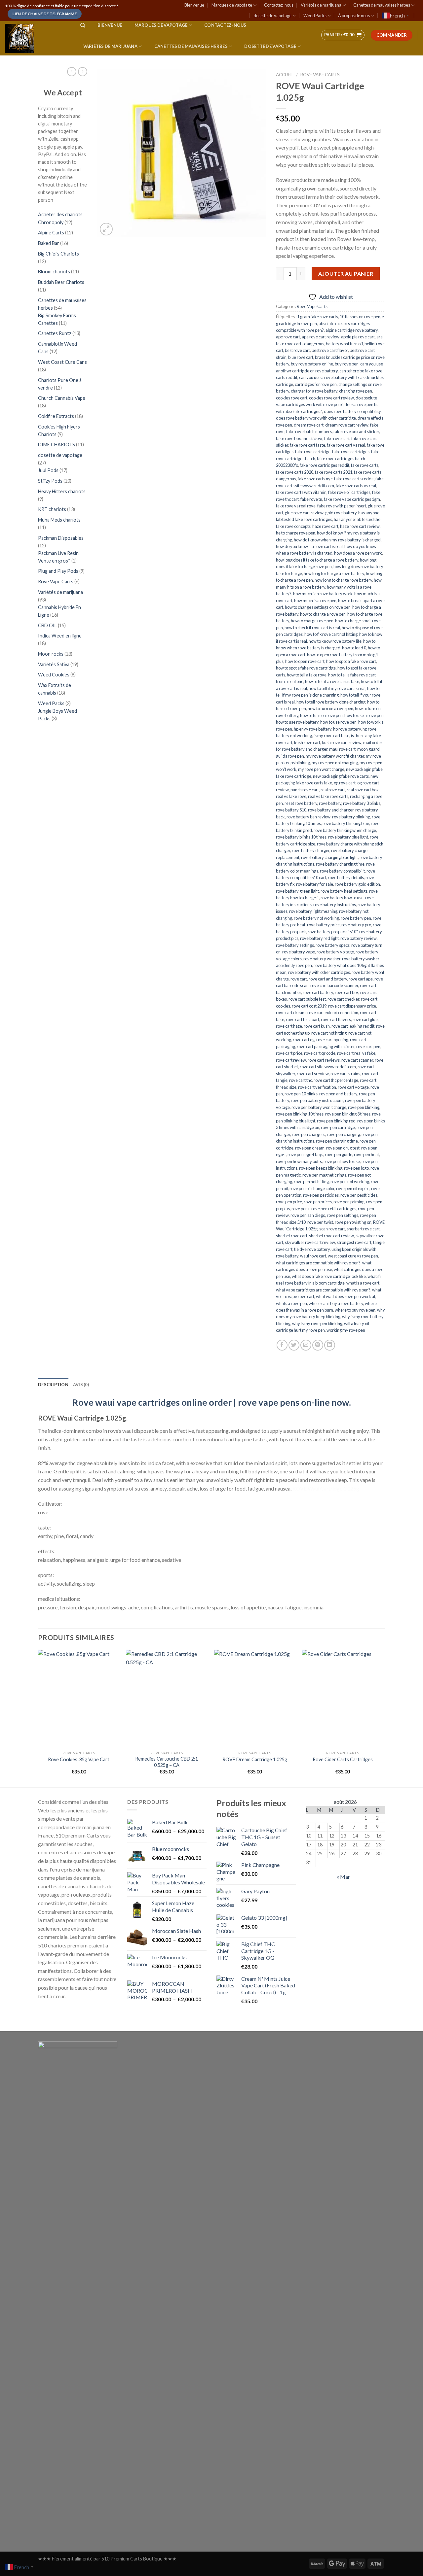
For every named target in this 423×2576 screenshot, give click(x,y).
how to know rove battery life (335, 641)
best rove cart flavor (330, 350)
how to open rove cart (305, 661)
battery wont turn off (344, 344)
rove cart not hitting (329, 1033)
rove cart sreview (313, 1074)
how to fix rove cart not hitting (331, 634)
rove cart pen (368, 1047)
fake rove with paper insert (342, 506)
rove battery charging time (340, 864)
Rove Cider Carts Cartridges (343, 1759)
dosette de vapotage (272, 16)
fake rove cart (337, 438)
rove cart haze (289, 1026)
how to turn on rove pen (321, 715)
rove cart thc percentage (336, 1080)
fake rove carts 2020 (295, 472)
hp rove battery (347, 729)
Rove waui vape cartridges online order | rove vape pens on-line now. (212, 1402)
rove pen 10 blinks (301, 1094)
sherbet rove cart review (331, 1236)
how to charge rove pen (312, 621)
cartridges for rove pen (316, 384)
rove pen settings (343, 1215)
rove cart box (347, 992)
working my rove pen (346, 1330)
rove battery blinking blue (346, 823)
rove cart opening (332, 1040)
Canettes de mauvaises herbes (382, 5)
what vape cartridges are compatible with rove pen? (323, 1290)
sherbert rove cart (363, 1229)
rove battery (330, 803)
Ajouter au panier (346, 274)
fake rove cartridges (351, 452)
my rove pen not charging (335, 763)
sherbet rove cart (292, 1236)
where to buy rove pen (355, 1310)
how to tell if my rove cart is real (337, 688)
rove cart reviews (324, 1060)
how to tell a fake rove (307, 675)
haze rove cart (325, 526)
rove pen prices (318, 1202)
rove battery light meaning (313, 911)
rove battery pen (356, 918)
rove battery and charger (331, 810)
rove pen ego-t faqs (305, 1154)
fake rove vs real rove (296, 506)
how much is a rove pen (315, 601)
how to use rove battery (297, 722)
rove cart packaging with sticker (326, 1047)
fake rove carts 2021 (334, 472)
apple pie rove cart (358, 337)
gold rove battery (341, 513)
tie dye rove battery (312, 1249)
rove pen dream (310, 1148)
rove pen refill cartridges (334, 1209)
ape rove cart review (321, 337)
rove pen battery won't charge (319, 1107)
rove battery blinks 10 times (301, 837)
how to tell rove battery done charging (331, 702)
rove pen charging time (337, 1141)
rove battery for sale (315, 884)
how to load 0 (354, 648)
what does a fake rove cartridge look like (329, 1276)
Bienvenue (194, 5)
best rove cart (297, 350)
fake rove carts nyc (315, 479)
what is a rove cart (363, 1283)
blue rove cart (301, 357)
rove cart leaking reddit (353, 1026)
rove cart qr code (320, 1053)
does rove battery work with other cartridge (316, 418)
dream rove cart (309, 425)
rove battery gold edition (357, 884)
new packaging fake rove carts (341, 776)
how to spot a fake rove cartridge (306, 668)
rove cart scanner (357, 1060)
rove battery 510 (291, 810)
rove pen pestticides (359, 1195)
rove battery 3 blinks (362, 803)
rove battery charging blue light (329, 857)
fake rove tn (311, 499)
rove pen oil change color (312, 1188)
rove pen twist (320, 1222)
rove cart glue (365, 1019)
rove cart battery (318, 992)
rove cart (299, 979)
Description (53, 1385)
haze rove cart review (360, 526)
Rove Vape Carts (312, 306)
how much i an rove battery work (323, 594)
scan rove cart (332, 1229)
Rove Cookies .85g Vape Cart (79, 1759)
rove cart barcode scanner (334, 985)
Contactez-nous (279, 5)
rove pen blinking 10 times (300, 1114)
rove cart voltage (353, 1087)
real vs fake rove (291, 796)
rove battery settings (295, 945)
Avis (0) (81, 1385)
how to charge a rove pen (323, 614)
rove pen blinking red (336, 1121)
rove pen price (289, 1202)
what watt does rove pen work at (346, 1296)
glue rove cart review (304, 513)
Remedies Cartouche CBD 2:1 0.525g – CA (167, 1762)
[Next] (383, 1718)
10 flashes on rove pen (360, 317)
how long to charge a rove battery (334, 573)
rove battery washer (322, 959)
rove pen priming (349, 1202)
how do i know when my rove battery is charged (337, 540)
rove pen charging (343, 1134)
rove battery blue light (348, 837)
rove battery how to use (342, 898)
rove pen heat (366, 1154)
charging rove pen (356, 391)
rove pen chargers (308, 1134)
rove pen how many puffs (299, 1161)
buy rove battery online (312, 364)
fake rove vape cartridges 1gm (352, 499)
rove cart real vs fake (356, 1053)
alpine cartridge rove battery (352, 330)
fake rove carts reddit (354, 479)
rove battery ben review (308, 817)
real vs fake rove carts (328, 796)
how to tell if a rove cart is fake (332, 681)
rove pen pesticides (321, 1195)
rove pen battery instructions (317, 1100)
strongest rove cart (354, 1242)
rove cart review (291, 1060)
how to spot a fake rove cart (351, 661)
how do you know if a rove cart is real (309, 546)
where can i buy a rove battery (336, 1303)
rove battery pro (356, 925)
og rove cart (345, 783)
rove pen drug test (343, 1148)
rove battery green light (297, 891)
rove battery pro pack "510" (333, 932)
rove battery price (323, 925)
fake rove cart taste (308, 445)
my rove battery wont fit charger (335, 756)
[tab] (53, 1385)
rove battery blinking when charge (345, 830)
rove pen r (301, 1209)
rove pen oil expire (353, 1188)
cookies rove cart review (331, 398)
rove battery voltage (335, 952)
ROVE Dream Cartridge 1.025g (255, 1759)
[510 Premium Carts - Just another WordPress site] (36, 38)
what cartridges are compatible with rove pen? (318, 1263)
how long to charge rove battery (343, 580)
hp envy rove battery (313, 729)
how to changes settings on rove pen (318, 607)
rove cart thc (301, 1080)
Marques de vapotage (232, 5)
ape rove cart (288, 337)
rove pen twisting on (353, 1222)
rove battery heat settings (344, 891)
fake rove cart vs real (346, 445)
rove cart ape (361, 979)
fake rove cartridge (313, 452)
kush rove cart (307, 742)
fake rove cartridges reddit (325, 465)
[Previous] (38, 1718)
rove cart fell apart (303, 1019)
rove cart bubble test (307, 999)
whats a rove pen (291, 1303)
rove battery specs (333, 945)
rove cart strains (345, 1074)
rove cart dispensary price (352, 1006)
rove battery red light (319, 938)
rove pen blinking (364, 1107)
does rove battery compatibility (352, 411)
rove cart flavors (336, 1019)
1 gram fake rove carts (318, 317)
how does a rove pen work (358, 553)
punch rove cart (305, 790)
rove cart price (289, 1053)
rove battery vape (299, 952)
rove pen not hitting (311, 1182)
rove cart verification (317, 1087)
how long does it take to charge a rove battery (317, 560)
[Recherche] (83, 25)
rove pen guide (339, 1154)
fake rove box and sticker (356, 431)
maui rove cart (342, 749)
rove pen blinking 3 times (348, 1114)
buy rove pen (347, 364)
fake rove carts (365, 465)
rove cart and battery (328, 979)
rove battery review (359, 938)
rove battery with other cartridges (319, 972)
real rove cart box (363, 790)
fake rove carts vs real (356, 486)
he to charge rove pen (296, 533)
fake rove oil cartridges (349, 492)
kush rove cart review (342, 742)
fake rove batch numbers (309, 431)
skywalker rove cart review (310, 1242)
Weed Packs (315, 16)
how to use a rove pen (364, 715)
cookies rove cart (292, 398)
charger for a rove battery (314, 391)
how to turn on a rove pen (330, 708)
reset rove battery (301, 803)
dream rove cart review (347, 425)
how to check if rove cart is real (312, 628)
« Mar (343, 1877)
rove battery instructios (335, 905)
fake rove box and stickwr (299, 438)
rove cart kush (317, 1026)
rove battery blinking (351, 817)
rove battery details (346, 877)
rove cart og (304, 1040)
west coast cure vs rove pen (353, 1256)
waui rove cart (313, 1256)
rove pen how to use (342, 1161)
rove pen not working (350, 1182)
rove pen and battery (338, 1094)
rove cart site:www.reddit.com (328, 1067)
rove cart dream (291, 1013)
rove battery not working (316, 918)
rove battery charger (311, 850)
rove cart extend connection (333, 1013)
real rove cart (333, 790)
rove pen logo (356, 1168)
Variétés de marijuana (321, 5)
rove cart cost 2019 (309, 1006)
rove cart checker (343, 999)
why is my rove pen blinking (317, 1323)
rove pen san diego (308, 1215)
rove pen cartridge (338, 1127)
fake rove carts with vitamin (301, 492)
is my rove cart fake (331, 736)
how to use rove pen (338, 722)
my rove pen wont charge (321, 769)
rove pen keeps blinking (321, 1168)
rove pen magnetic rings (324, 1175)
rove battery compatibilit (342, 871)
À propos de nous (354, 16)
